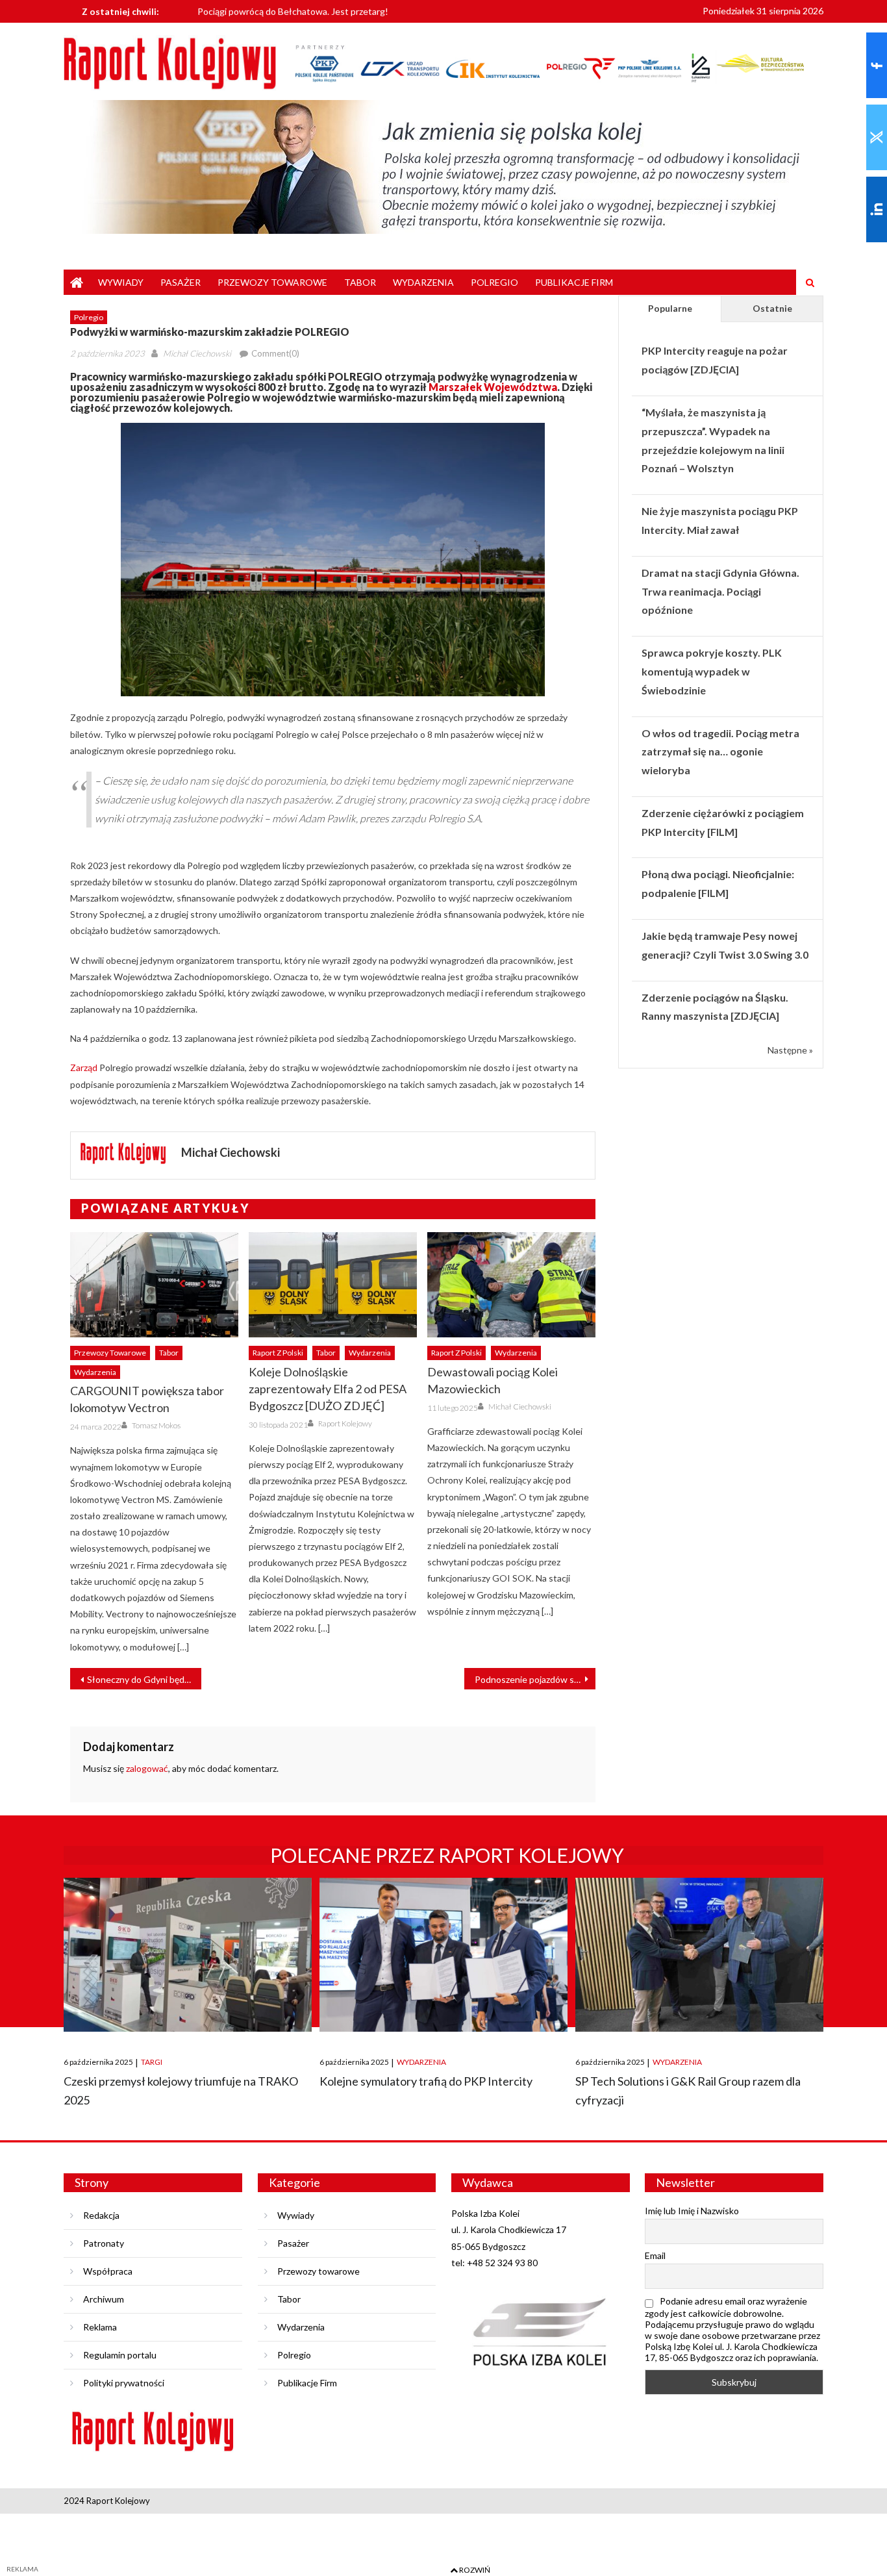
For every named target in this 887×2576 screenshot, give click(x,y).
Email (655, 2255)
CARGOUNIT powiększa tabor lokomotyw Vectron (147, 1399)
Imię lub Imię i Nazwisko (692, 2211)
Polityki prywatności (124, 2383)
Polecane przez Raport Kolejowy (447, 1855)
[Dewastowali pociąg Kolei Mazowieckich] (511, 1285)
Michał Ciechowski (197, 353)
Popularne (670, 308)
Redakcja (101, 2215)
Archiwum (104, 2299)
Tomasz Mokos (156, 1425)
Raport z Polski (278, 1353)
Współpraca (108, 2271)
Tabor (360, 282)
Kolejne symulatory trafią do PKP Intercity (426, 2081)
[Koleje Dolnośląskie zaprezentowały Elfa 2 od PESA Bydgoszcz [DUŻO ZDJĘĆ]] (333, 1285)
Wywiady (121, 282)
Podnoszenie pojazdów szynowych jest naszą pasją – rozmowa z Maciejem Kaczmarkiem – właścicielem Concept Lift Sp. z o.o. (535, 1679)
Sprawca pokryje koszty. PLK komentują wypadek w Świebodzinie (712, 671)
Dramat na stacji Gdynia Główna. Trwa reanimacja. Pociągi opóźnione (720, 591)
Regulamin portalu (120, 2355)
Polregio (494, 282)
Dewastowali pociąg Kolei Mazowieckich (493, 1380)
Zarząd (84, 1067)
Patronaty (104, 2243)
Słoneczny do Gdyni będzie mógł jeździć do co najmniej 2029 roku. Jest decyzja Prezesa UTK (144, 1679)
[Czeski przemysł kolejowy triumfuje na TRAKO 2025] (188, 1955)
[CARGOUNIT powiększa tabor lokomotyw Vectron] (154, 1285)
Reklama (100, 2327)
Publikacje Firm (574, 282)
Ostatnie (772, 308)
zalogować (147, 1768)
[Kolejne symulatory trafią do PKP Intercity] (443, 1955)
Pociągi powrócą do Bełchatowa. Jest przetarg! (293, 11)
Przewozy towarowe (272, 282)
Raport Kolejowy (345, 1423)
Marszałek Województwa (493, 387)
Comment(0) (275, 353)
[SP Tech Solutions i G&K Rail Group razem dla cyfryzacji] (699, 1955)
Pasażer (181, 282)
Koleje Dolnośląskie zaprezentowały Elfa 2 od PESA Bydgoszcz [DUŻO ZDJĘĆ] (328, 1389)
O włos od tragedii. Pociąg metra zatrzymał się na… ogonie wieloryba (720, 752)
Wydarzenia (423, 282)
